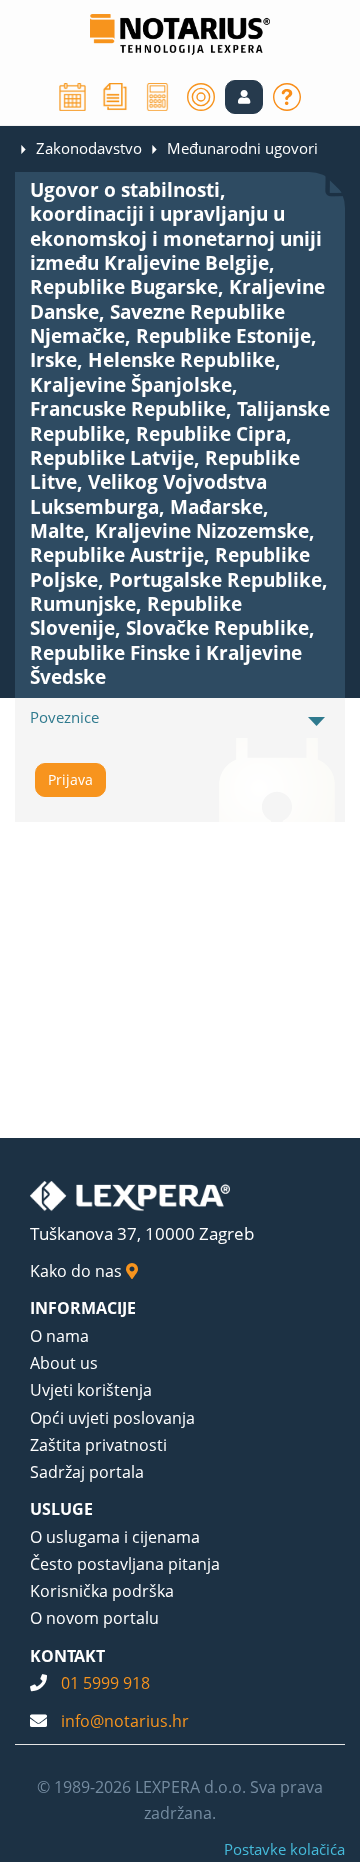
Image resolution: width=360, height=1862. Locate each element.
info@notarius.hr (125, 1721)
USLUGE (61, 1509)
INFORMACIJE (83, 1308)
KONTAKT (67, 1656)
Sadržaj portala (87, 1472)
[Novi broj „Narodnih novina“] (115, 95)
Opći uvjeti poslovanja (112, 1418)
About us (64, 1363)
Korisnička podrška (102, 1591)
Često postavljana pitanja (125, 1564)
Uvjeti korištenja (91, 1390)
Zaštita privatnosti (98, 1445)
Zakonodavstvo (89, 148)
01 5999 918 (105, 1683)
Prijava (70, 779)
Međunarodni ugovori (242, 148)
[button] (244, 97)
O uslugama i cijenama (115, 1537)
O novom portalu (94, 1618)
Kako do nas (78, 1271)
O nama (59, 1336)
